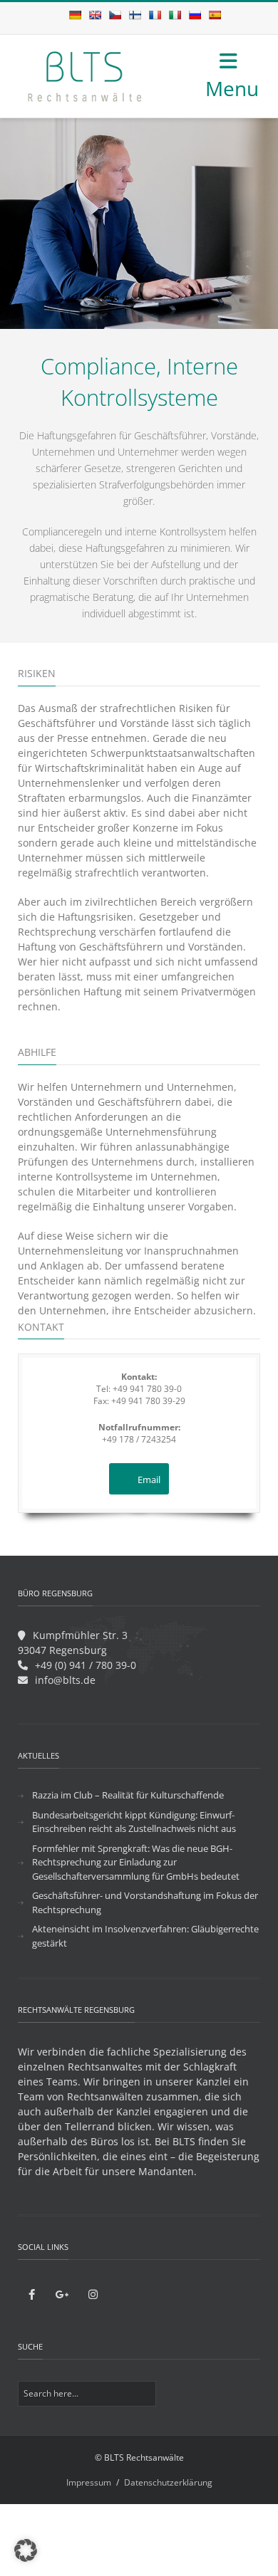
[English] (95, 15)
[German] (75, 15)
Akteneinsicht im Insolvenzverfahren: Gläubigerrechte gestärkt (145, 1936)
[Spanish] (215, 15)
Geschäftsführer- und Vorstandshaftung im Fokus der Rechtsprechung (145, 1902)
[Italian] (175, 15)
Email (149, 1480)
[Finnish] (135, 15)
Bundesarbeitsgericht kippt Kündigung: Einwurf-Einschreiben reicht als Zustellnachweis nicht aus (134, 1822)
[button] (26, 2550)
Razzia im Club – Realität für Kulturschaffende (128, 1795)
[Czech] (115, 15)
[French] (155, 15)
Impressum (89, 2482)
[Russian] (195, 15)
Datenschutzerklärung (168, 2482)
